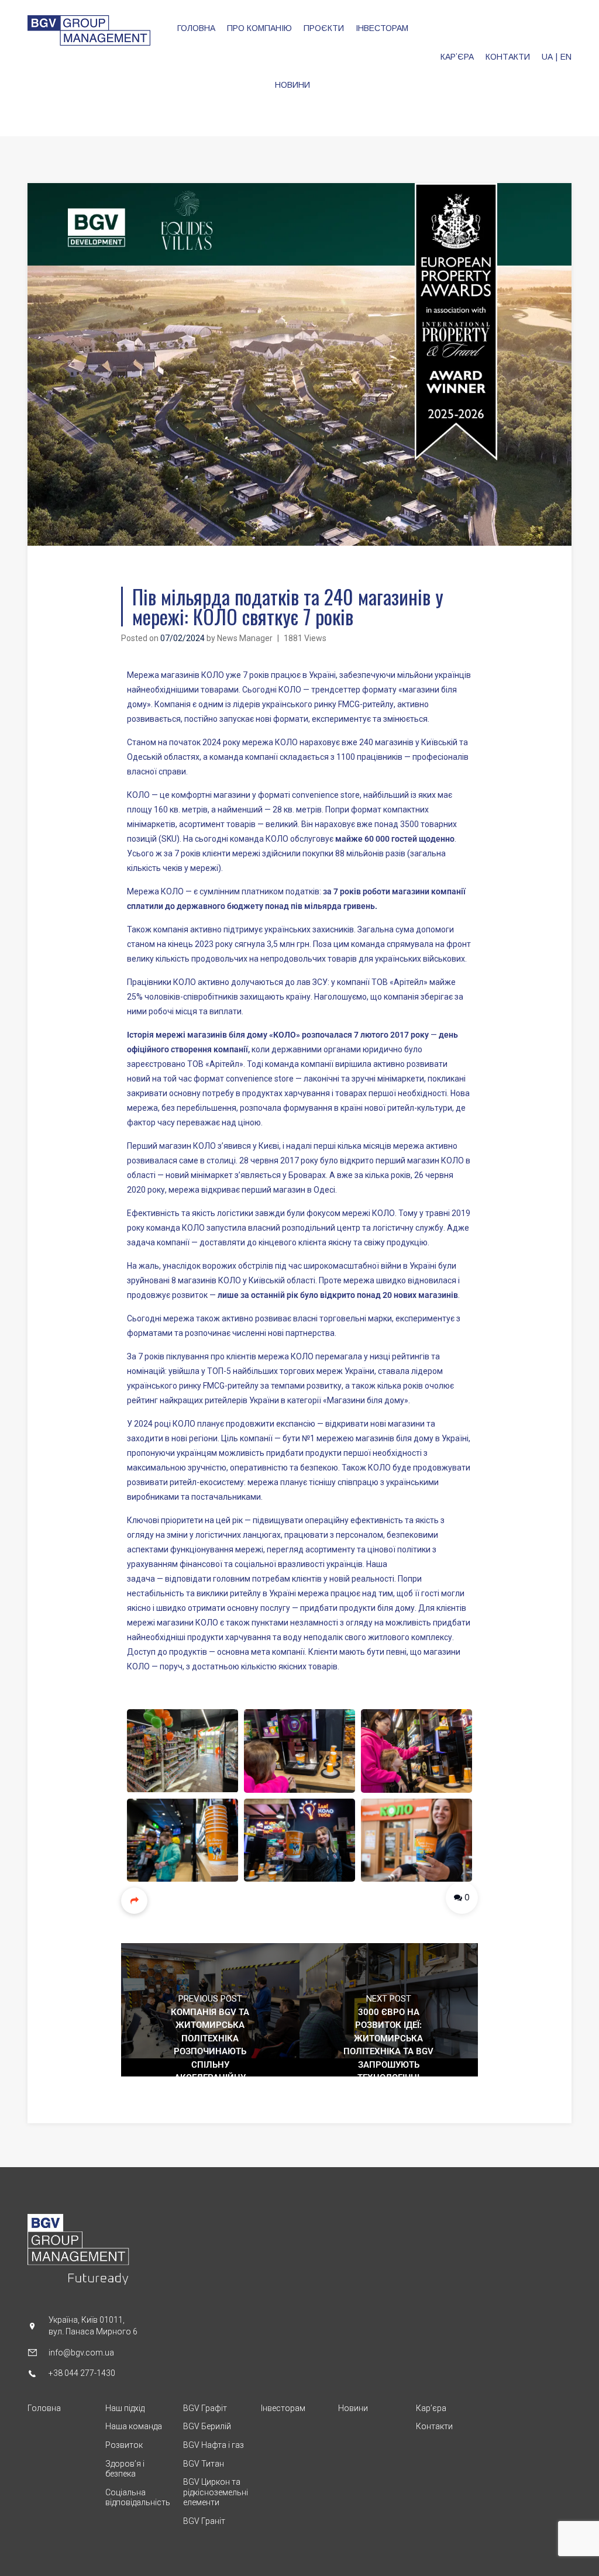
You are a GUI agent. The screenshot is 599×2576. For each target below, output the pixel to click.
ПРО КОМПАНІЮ (259, 28)
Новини (353, 2408)
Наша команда (134, 2426)
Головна (44, 2408)
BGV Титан (204, 2464)
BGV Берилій (207, 2426)
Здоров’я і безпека (125, 2469)
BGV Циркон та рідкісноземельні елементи (216, 2492)
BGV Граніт (204, 2521)
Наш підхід (125, 2408)
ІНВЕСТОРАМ (382, 28)
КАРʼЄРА (457, 57)
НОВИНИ (292, 85)
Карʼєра (431, 2408)
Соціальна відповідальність (138, 2498)
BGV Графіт (205, 2408)
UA (547, 57)
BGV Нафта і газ (214, 2445)
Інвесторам (283, 2408)
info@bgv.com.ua (81, 2353)
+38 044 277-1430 (82, 2373)
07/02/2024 (183, 638)
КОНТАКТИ (508, 57)
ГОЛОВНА (196, 28)
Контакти (434, 2426)
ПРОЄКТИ (324, 28)
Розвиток (124, 2445)
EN (566, 57)
